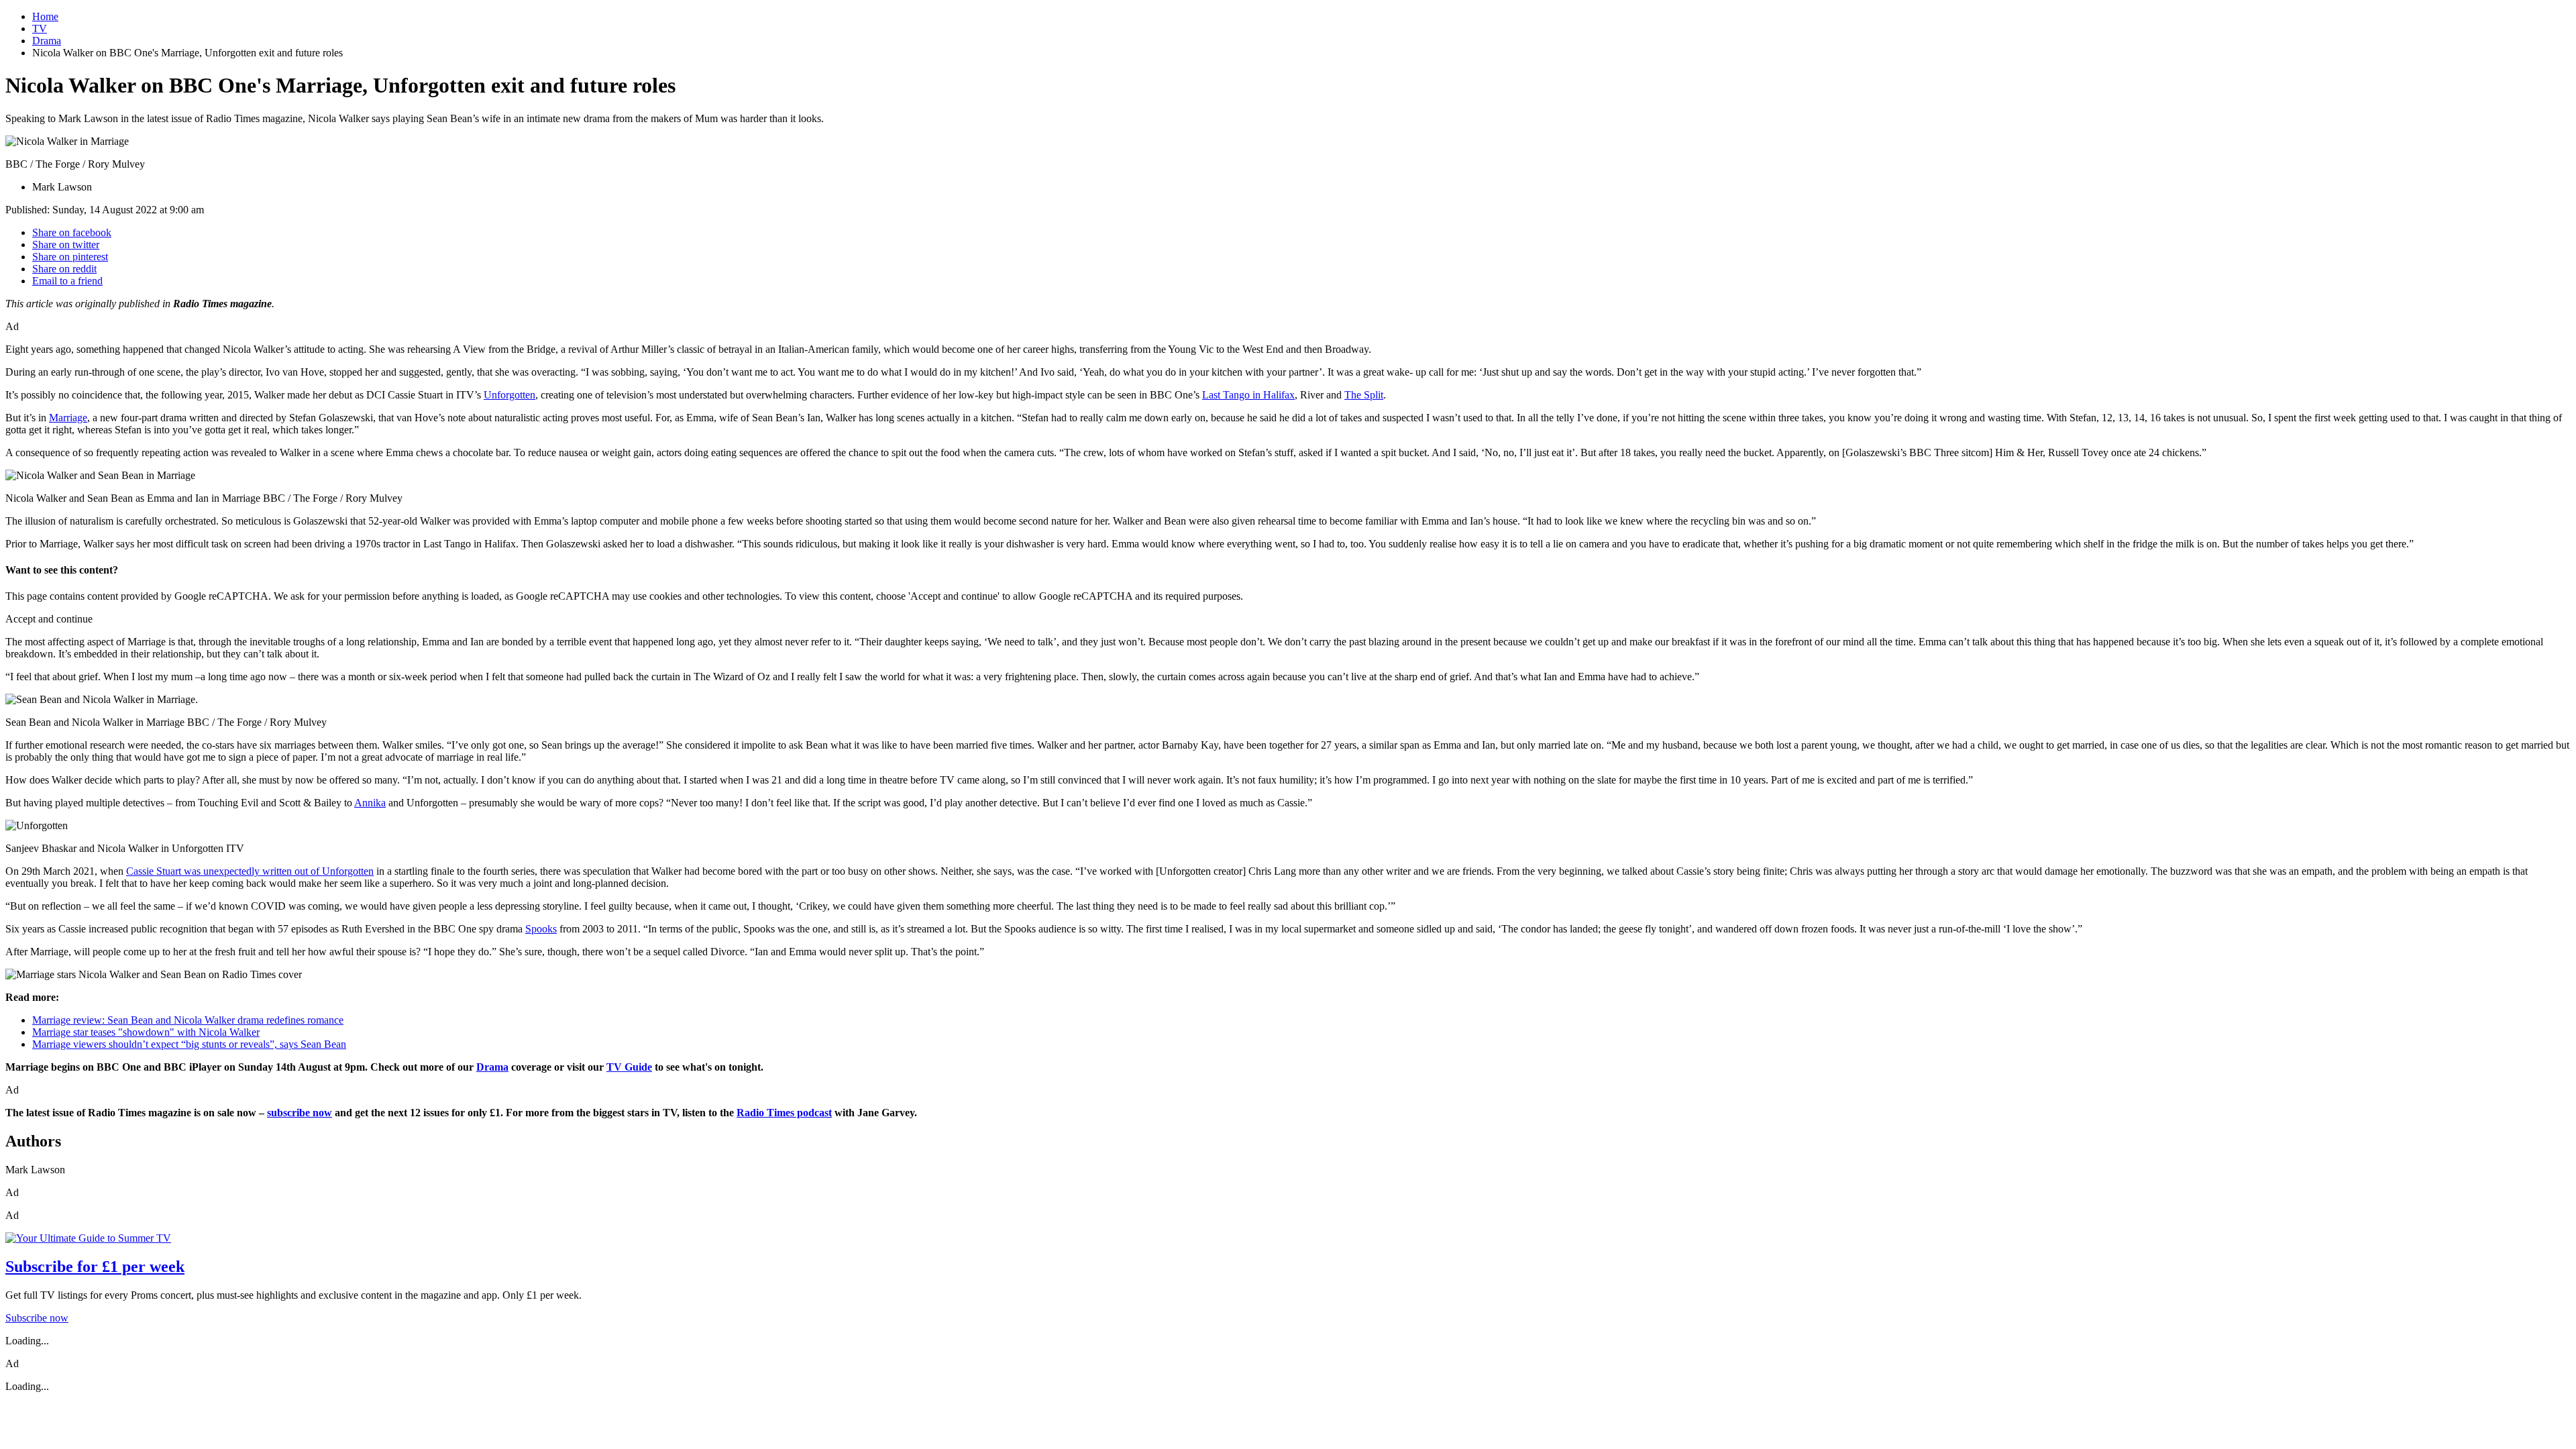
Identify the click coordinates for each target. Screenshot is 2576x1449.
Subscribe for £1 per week (95, 1267)
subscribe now (300, 1113)
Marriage (68, 418)
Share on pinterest (70, 257)
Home (45, 16)
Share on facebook (72, 232)
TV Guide (629, 1067)
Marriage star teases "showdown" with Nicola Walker (146, 1032)
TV (40, 29)
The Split (1364, 395)
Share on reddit (64, 269)
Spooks (541, 929)
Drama (47, 41)
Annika (370, 803)
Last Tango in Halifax (1248, 395)
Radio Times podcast (784, 1113)
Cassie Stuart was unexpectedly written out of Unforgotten (250, 871)
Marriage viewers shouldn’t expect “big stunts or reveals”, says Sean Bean (189, 1044)
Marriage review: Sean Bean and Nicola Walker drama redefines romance (188, 1020)
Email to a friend (67, 281)
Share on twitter (66, 245)
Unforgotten (509, 395)
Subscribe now (37, 1318)
